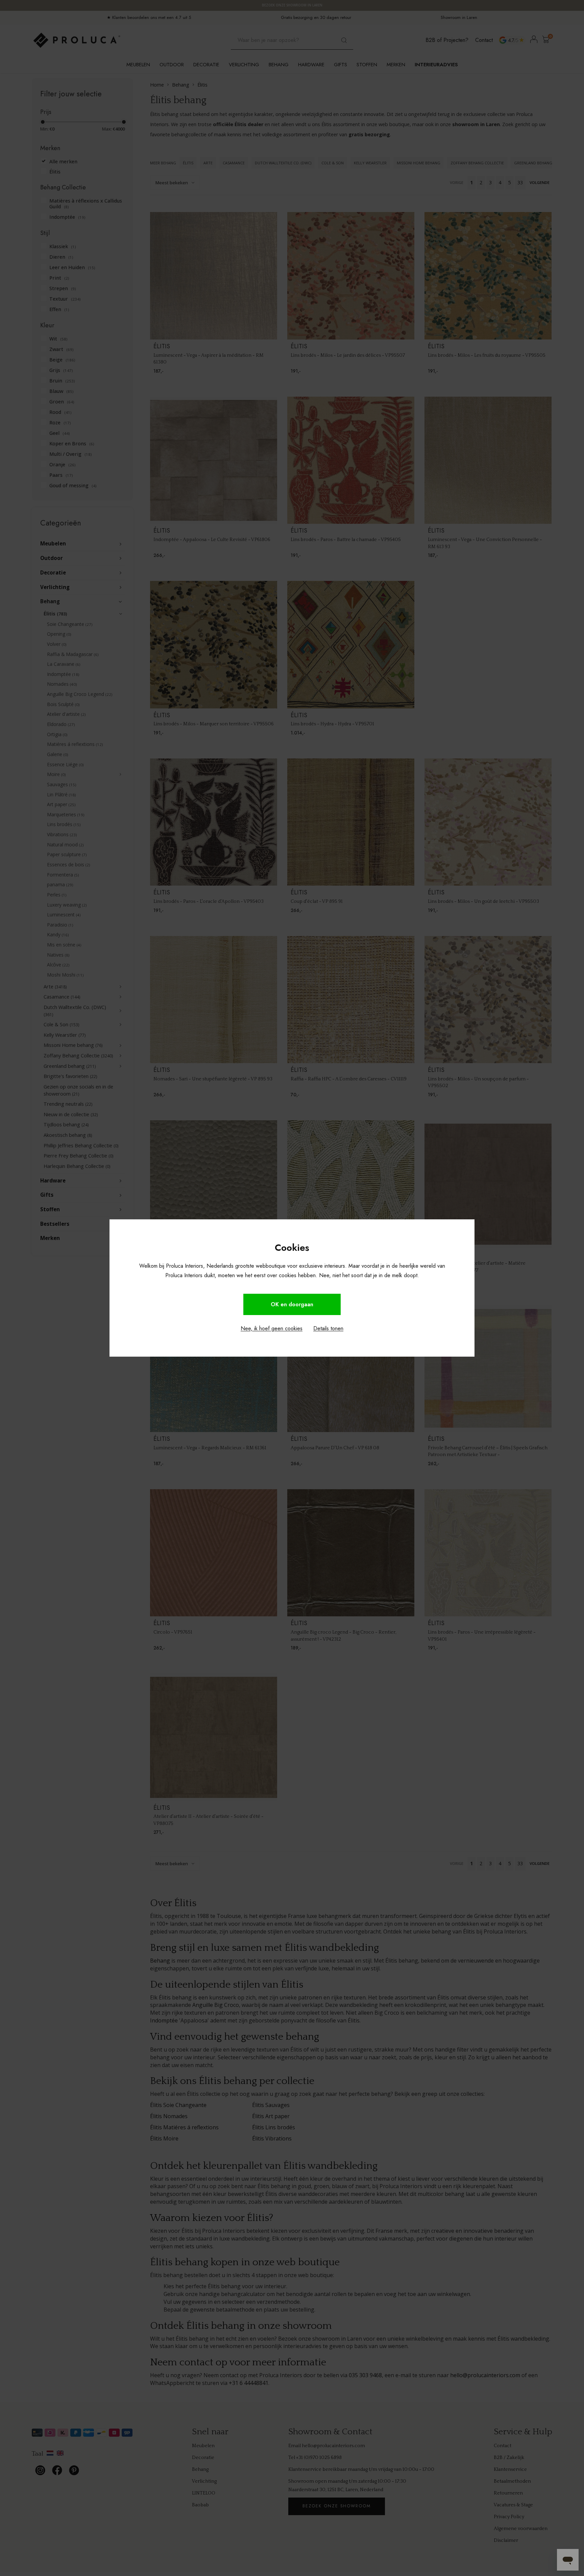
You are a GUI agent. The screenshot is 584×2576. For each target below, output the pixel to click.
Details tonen (328, 1328)
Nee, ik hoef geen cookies (272, 1328)
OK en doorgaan (292, 1304)
